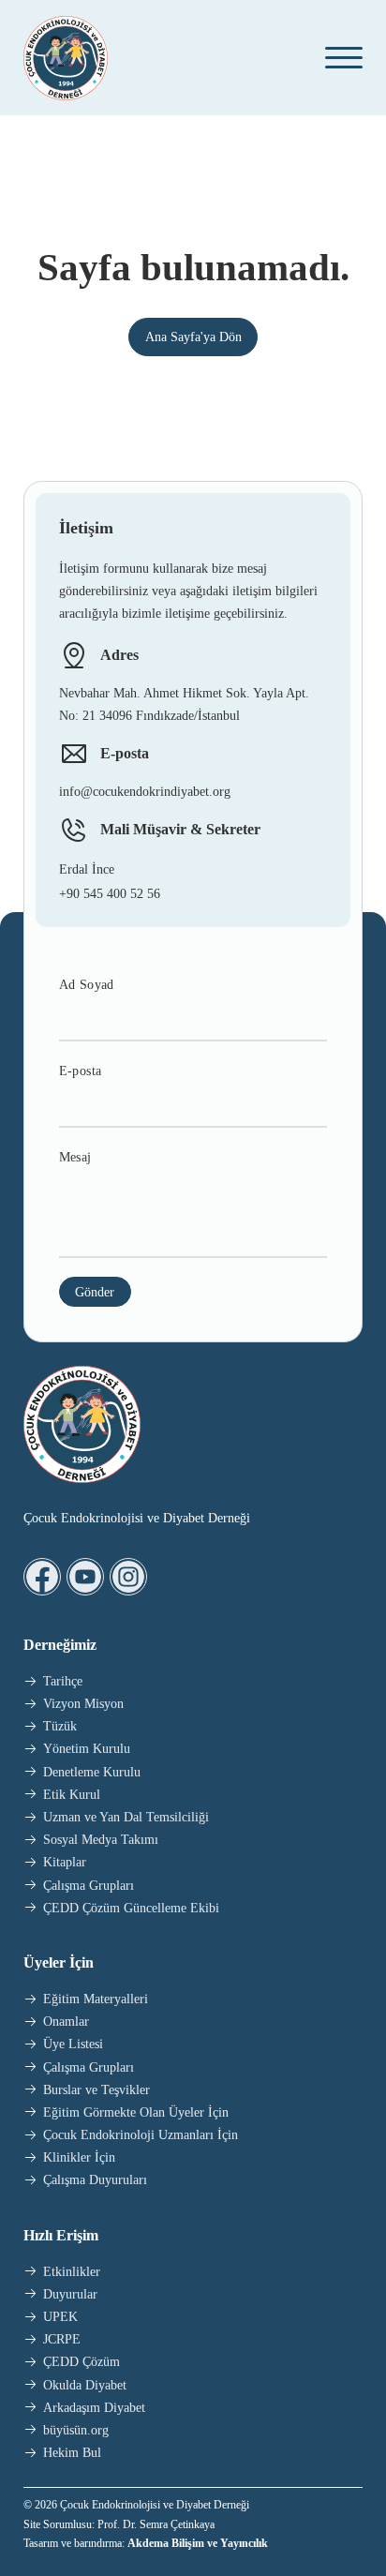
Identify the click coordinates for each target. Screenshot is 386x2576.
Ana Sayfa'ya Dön (193, 337)
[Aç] (337, 58)
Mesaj (75, 1157)
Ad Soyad (87, 985)
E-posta (81, 1071)
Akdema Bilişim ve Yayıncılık (198, 2543)
